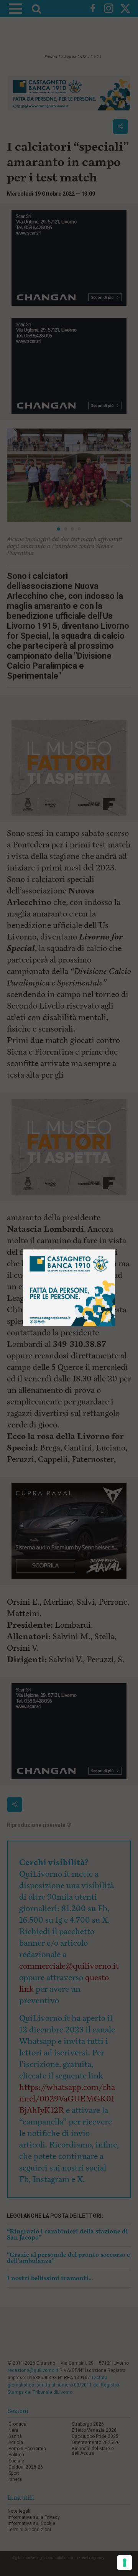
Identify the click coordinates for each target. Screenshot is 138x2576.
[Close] (115, 1250)
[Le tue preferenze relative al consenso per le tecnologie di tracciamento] (125, 2563)
